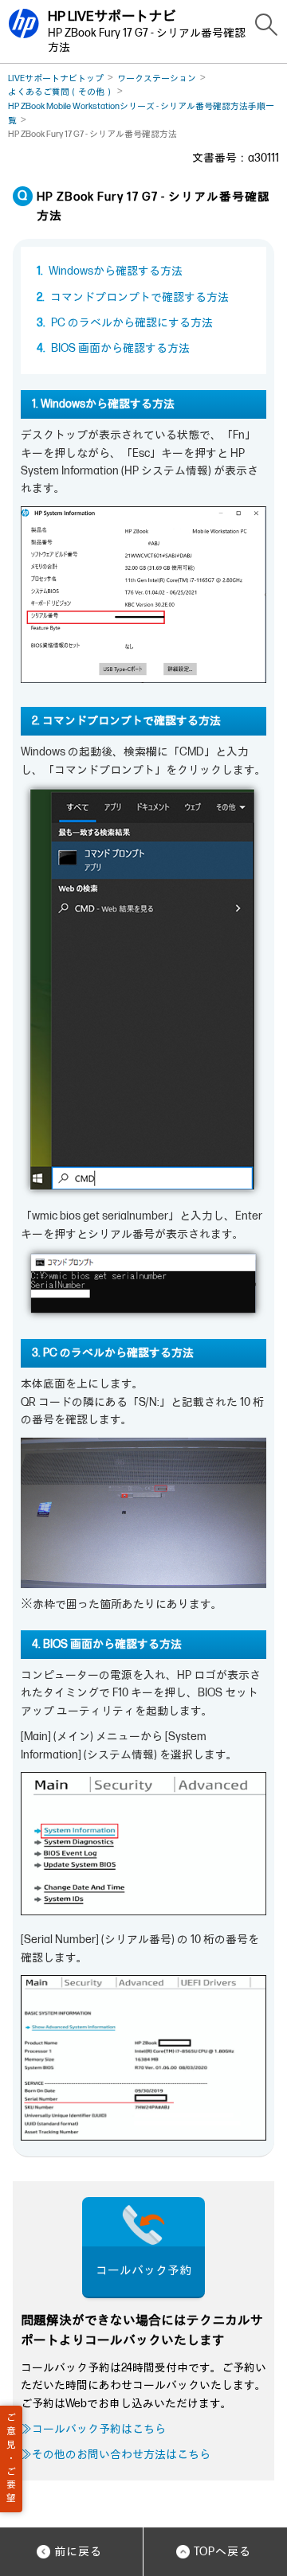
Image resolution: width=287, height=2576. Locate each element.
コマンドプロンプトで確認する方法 (140, 297)
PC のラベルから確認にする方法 (132, 323)
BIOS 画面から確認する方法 (120, 348)
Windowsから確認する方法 (116, 271)
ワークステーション (157, 78)
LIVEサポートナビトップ (56, 78)
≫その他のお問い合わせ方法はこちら (116, 2455)
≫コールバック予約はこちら (93, 2429)
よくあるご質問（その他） (61, 92)
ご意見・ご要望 (11, 2458)
